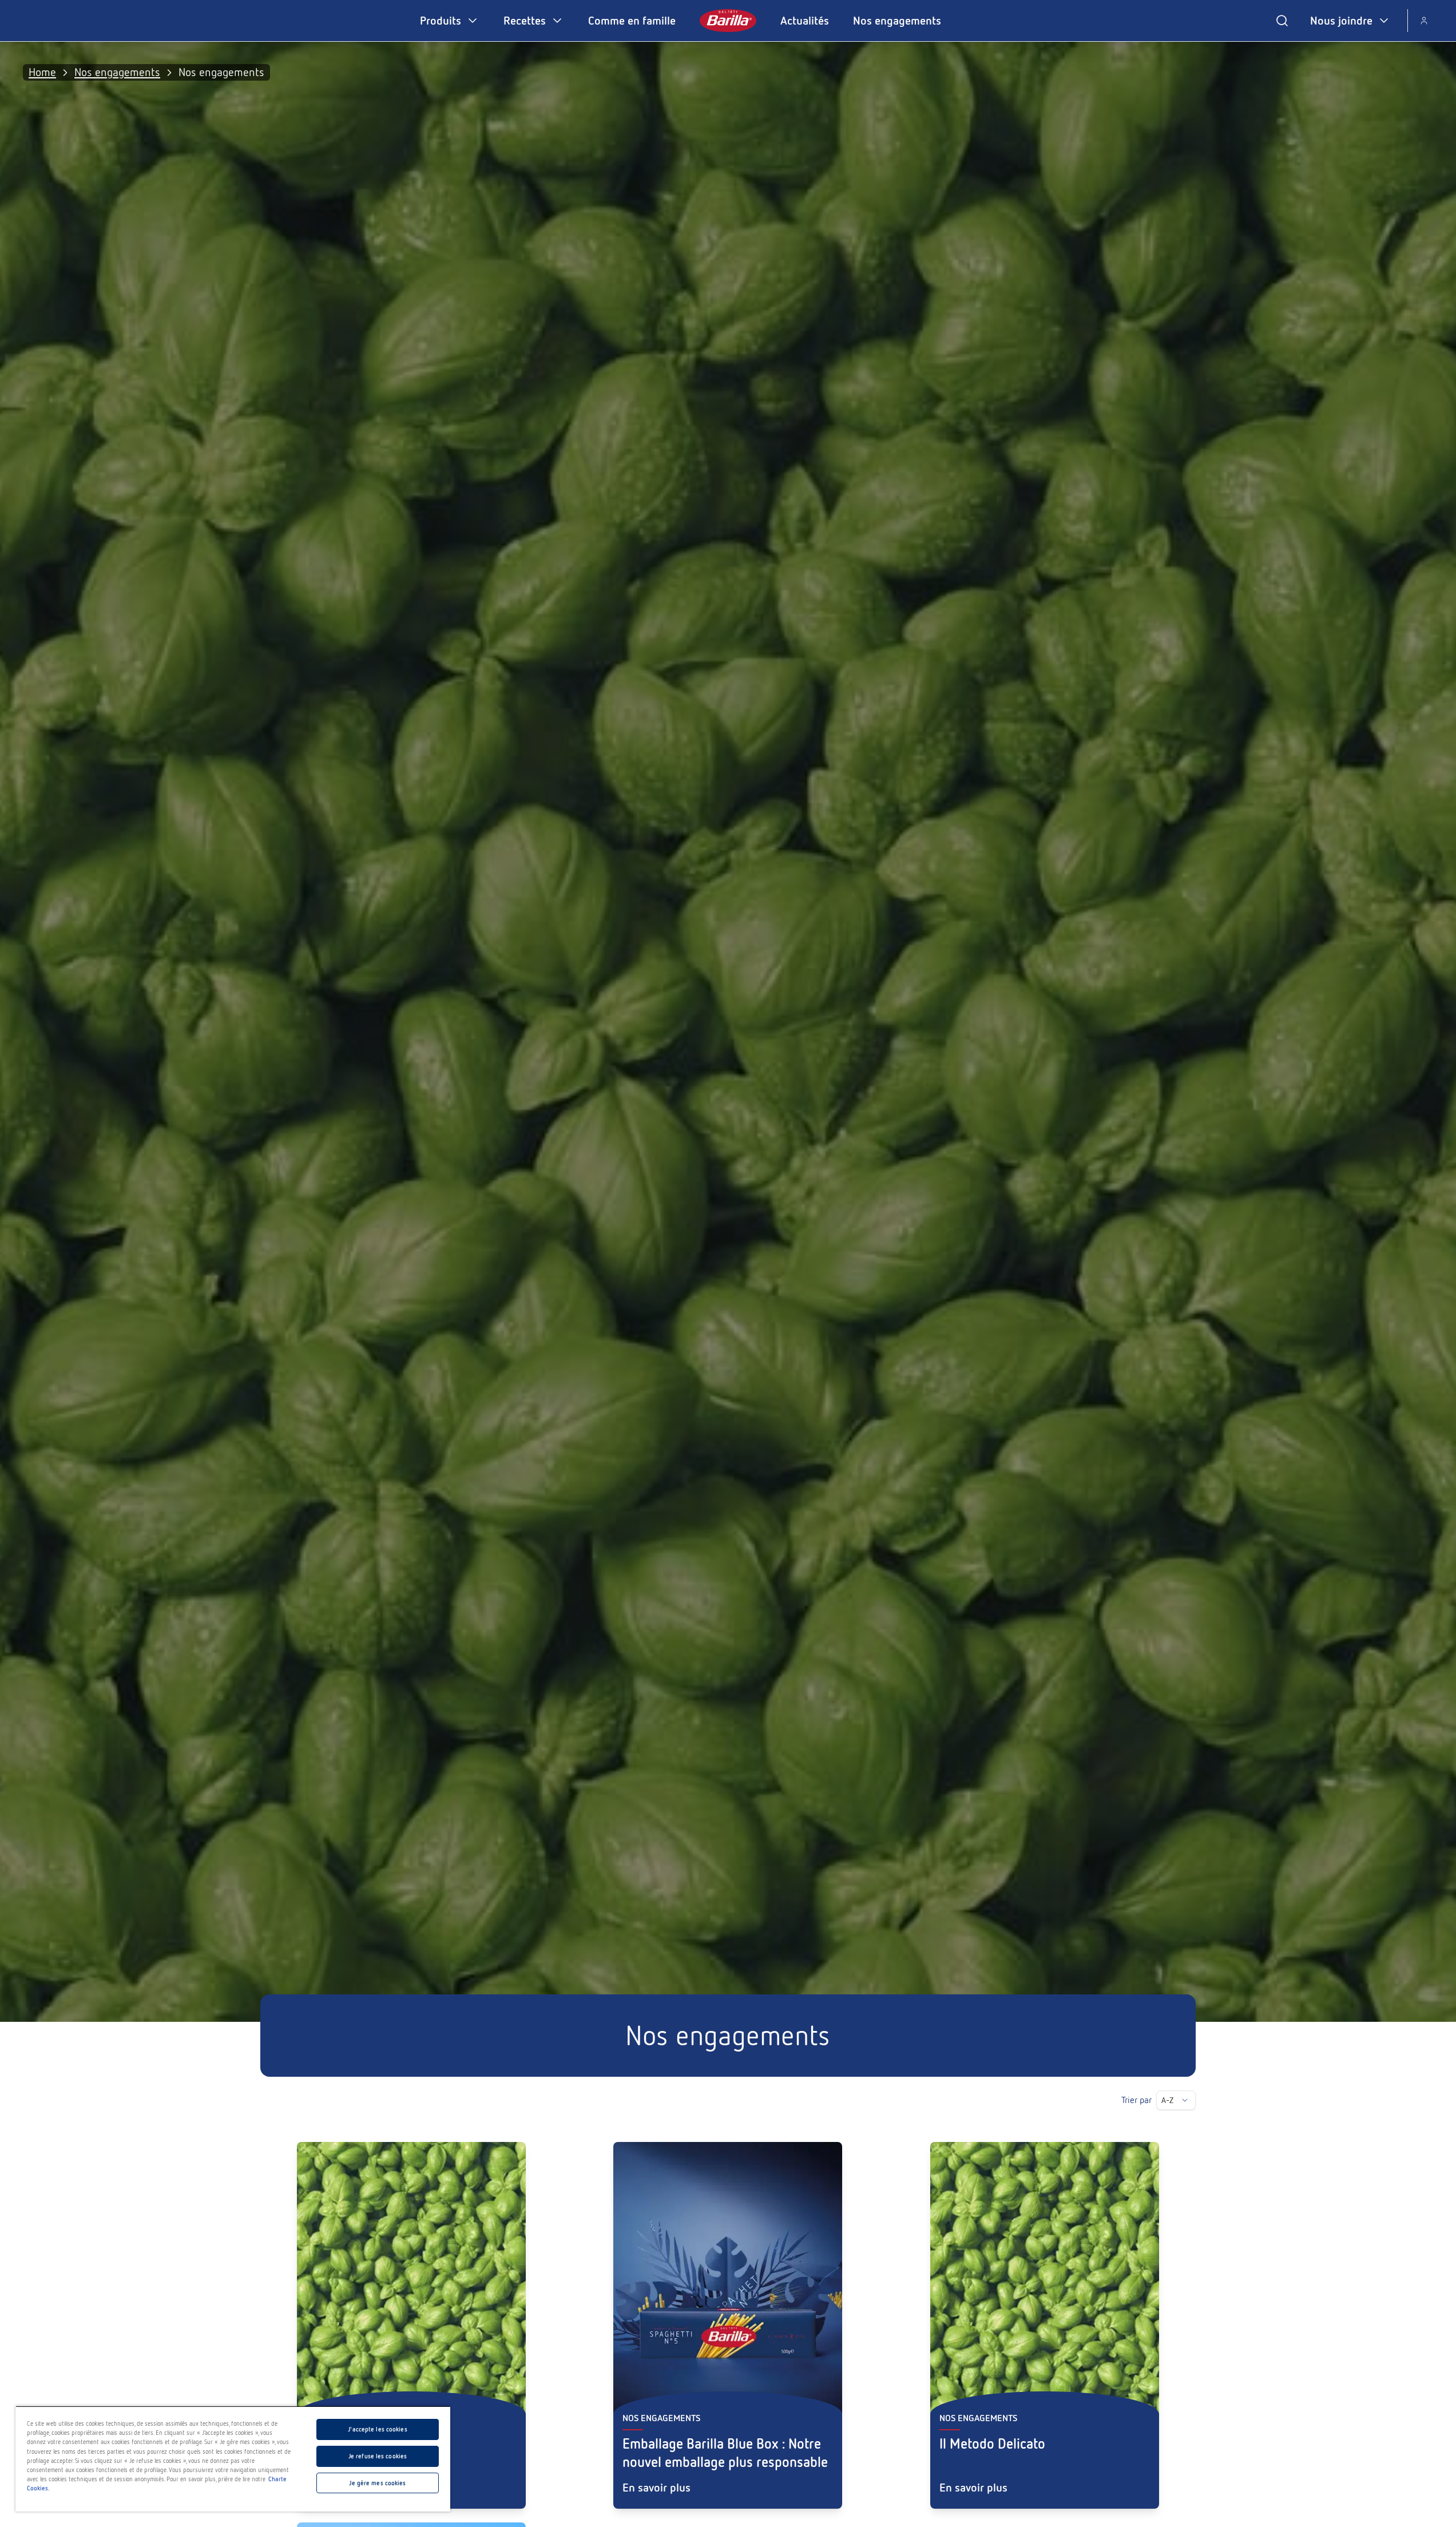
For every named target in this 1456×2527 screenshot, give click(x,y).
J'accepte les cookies (377, 2429)
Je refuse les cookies (378, 2456)
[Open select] (1185, 2100)
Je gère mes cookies (377, 2483)
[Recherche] (1282, 21)
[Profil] (1424, 21)
